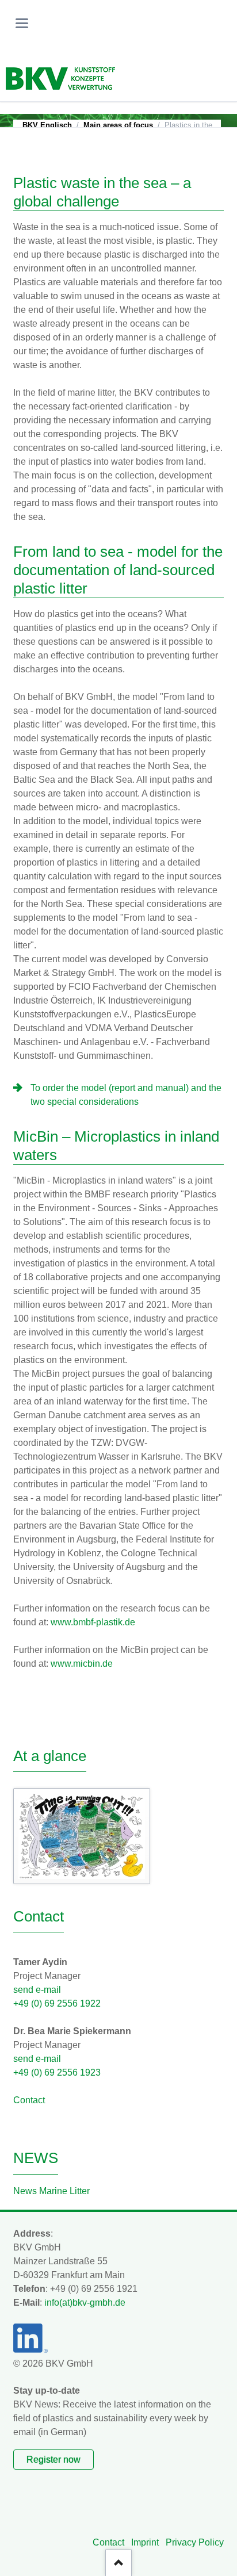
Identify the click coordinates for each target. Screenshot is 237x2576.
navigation (22, 23)
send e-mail (37, 1990)
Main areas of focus (118, 125)
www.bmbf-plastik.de (93, 1622)
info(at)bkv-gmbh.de (85, 2303)
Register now (53, 2460)
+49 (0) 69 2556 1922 (57, 2003)
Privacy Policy (195, 2542)
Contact (29, 2100)
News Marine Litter (51, 2191)
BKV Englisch (47, 125)
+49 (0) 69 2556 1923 (57, 2072)
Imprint (145, 2542)
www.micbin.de (82, 1664)
